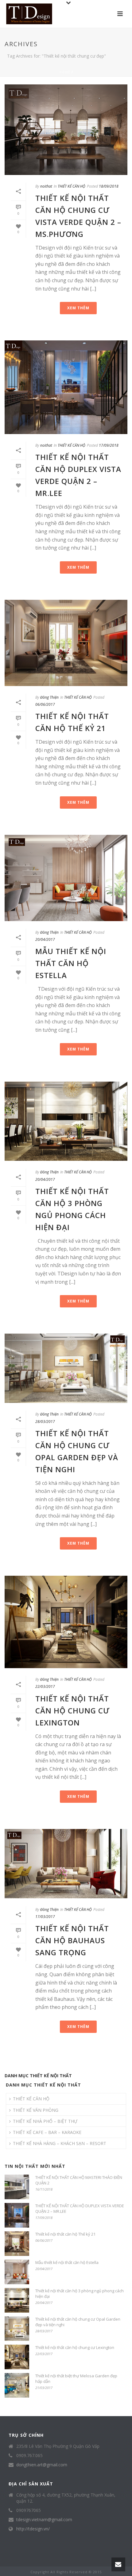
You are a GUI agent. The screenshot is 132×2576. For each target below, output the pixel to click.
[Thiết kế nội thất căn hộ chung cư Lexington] (66, 1622)
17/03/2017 (45, 1917)
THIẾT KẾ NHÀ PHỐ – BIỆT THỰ (45, 2121)
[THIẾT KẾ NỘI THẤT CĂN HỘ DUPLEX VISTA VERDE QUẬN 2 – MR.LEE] (66, 387)
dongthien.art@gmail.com (42, 2465)
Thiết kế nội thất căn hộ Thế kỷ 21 (65, 2234)
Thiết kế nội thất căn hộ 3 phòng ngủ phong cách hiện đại (80, 2294)
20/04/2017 (45, 939)
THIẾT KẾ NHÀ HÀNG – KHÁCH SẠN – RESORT (60, 2143)
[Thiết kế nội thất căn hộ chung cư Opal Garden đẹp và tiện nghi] (66, 1368)
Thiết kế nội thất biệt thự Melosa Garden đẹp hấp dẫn (76, 2379)
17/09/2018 (109, 445)
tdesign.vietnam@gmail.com (44, 2520)
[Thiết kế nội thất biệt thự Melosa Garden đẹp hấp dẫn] (17, 2385)
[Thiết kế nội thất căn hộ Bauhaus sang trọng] (66, 1864)
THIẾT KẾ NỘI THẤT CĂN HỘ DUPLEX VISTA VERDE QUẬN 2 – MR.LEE (80, 2208)
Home (65, 72)
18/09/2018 (109, 186)
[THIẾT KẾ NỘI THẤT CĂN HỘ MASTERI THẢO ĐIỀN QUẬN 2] (17, 2187)
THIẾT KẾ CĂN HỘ (72, 186)
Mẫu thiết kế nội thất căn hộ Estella (71, 963)
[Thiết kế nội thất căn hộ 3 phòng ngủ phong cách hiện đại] (66, 1121)
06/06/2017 (45, 704)
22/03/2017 (45, 1686)
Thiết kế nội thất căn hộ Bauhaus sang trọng (72, 1940)
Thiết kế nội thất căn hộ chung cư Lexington (72, 1711)
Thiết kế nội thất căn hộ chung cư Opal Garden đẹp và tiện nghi (78, 2322)
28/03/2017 (45, 1422)
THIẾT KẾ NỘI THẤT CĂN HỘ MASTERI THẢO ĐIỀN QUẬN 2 (79, 2180)
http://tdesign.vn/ (33, 2529)
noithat (46, 186)
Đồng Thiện (49, 697)
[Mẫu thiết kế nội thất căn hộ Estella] (66, 878)
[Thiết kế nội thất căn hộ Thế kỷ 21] (66, 643)
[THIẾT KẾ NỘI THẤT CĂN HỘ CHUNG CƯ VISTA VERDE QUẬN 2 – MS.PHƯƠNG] (66, 130)
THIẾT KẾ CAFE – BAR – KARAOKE (47, 2132)
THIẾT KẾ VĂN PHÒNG (36, 2110)
